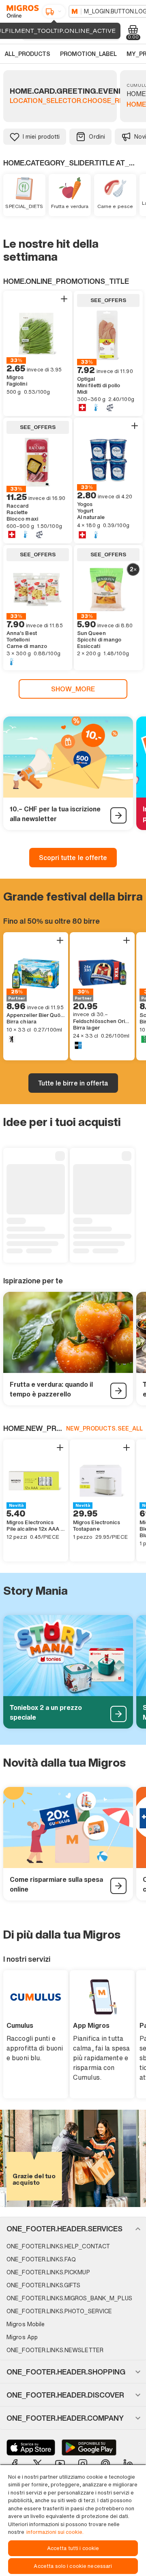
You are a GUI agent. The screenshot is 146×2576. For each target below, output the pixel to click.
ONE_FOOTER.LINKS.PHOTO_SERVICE (59, 2311)
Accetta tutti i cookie (73, 2548)
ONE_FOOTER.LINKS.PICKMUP (48, 2272)
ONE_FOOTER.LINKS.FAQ (41, 2259)
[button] (73, 2229)
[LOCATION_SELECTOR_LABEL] (54, 11)
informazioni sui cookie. (55, 2532)
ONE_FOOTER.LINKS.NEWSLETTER (55, 2350)
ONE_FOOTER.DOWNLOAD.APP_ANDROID (89, 2447)
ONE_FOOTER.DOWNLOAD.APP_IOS (31, 2447)
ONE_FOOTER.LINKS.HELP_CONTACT (58, 2246)
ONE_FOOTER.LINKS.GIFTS (43, 2285)
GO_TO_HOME (21, 11)
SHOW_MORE (73, 689)
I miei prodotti (41, 136)
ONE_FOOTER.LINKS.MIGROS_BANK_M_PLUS (69, 2298)
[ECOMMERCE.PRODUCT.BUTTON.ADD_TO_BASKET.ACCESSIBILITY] (64, 299)
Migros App (22, 2337)
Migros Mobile (26, 2324)
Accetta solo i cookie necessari (73, 2566)
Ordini (97, 136)
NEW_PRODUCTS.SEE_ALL (104, 1428)
